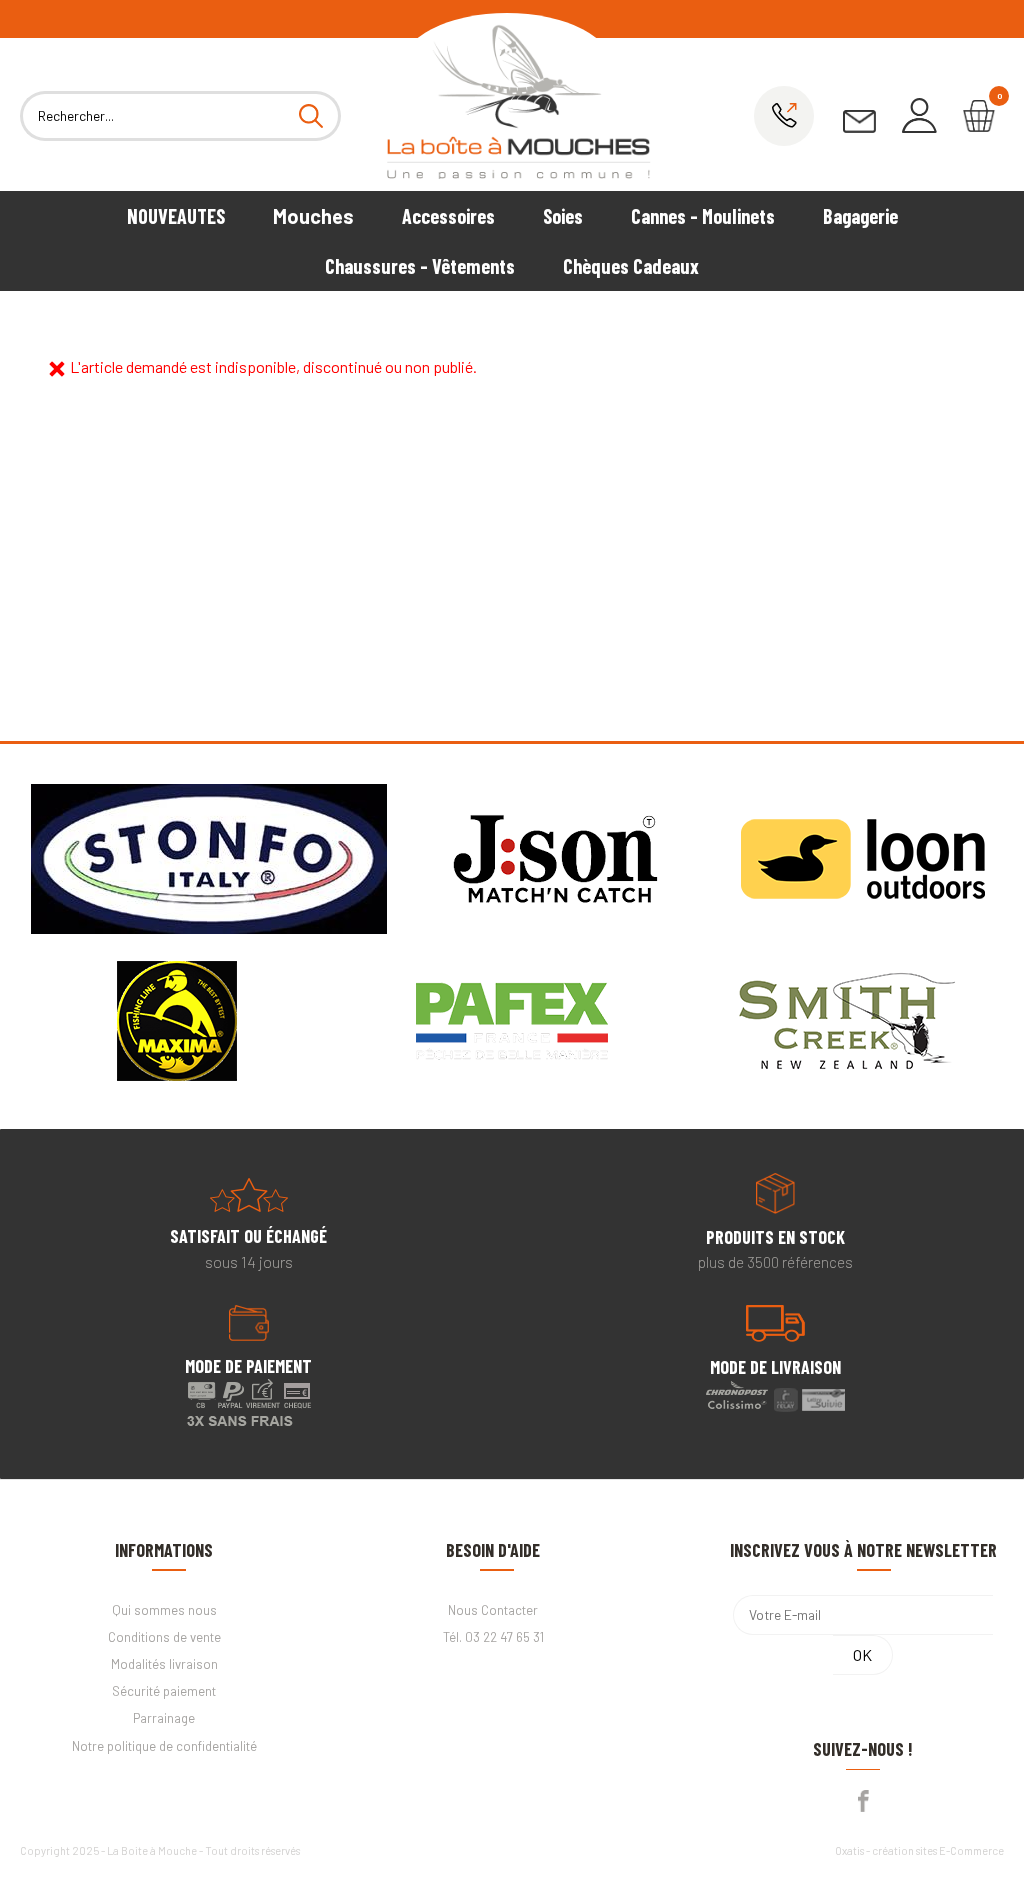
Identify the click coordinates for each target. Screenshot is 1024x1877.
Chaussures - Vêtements (420, 266)
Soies (563, 216)
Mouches (313, 216)
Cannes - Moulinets (703, 216)
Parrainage (164, 1718)
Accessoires (448, 216)
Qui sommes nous (164, 1610)
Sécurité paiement (164, 1691)
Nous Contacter (493, 1610)
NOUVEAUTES (176, 216)
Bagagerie (860, 216)
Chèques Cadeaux (631, 266)
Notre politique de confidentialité (164, 1746)
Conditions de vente (164, 1637)
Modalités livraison (164, 1664)
